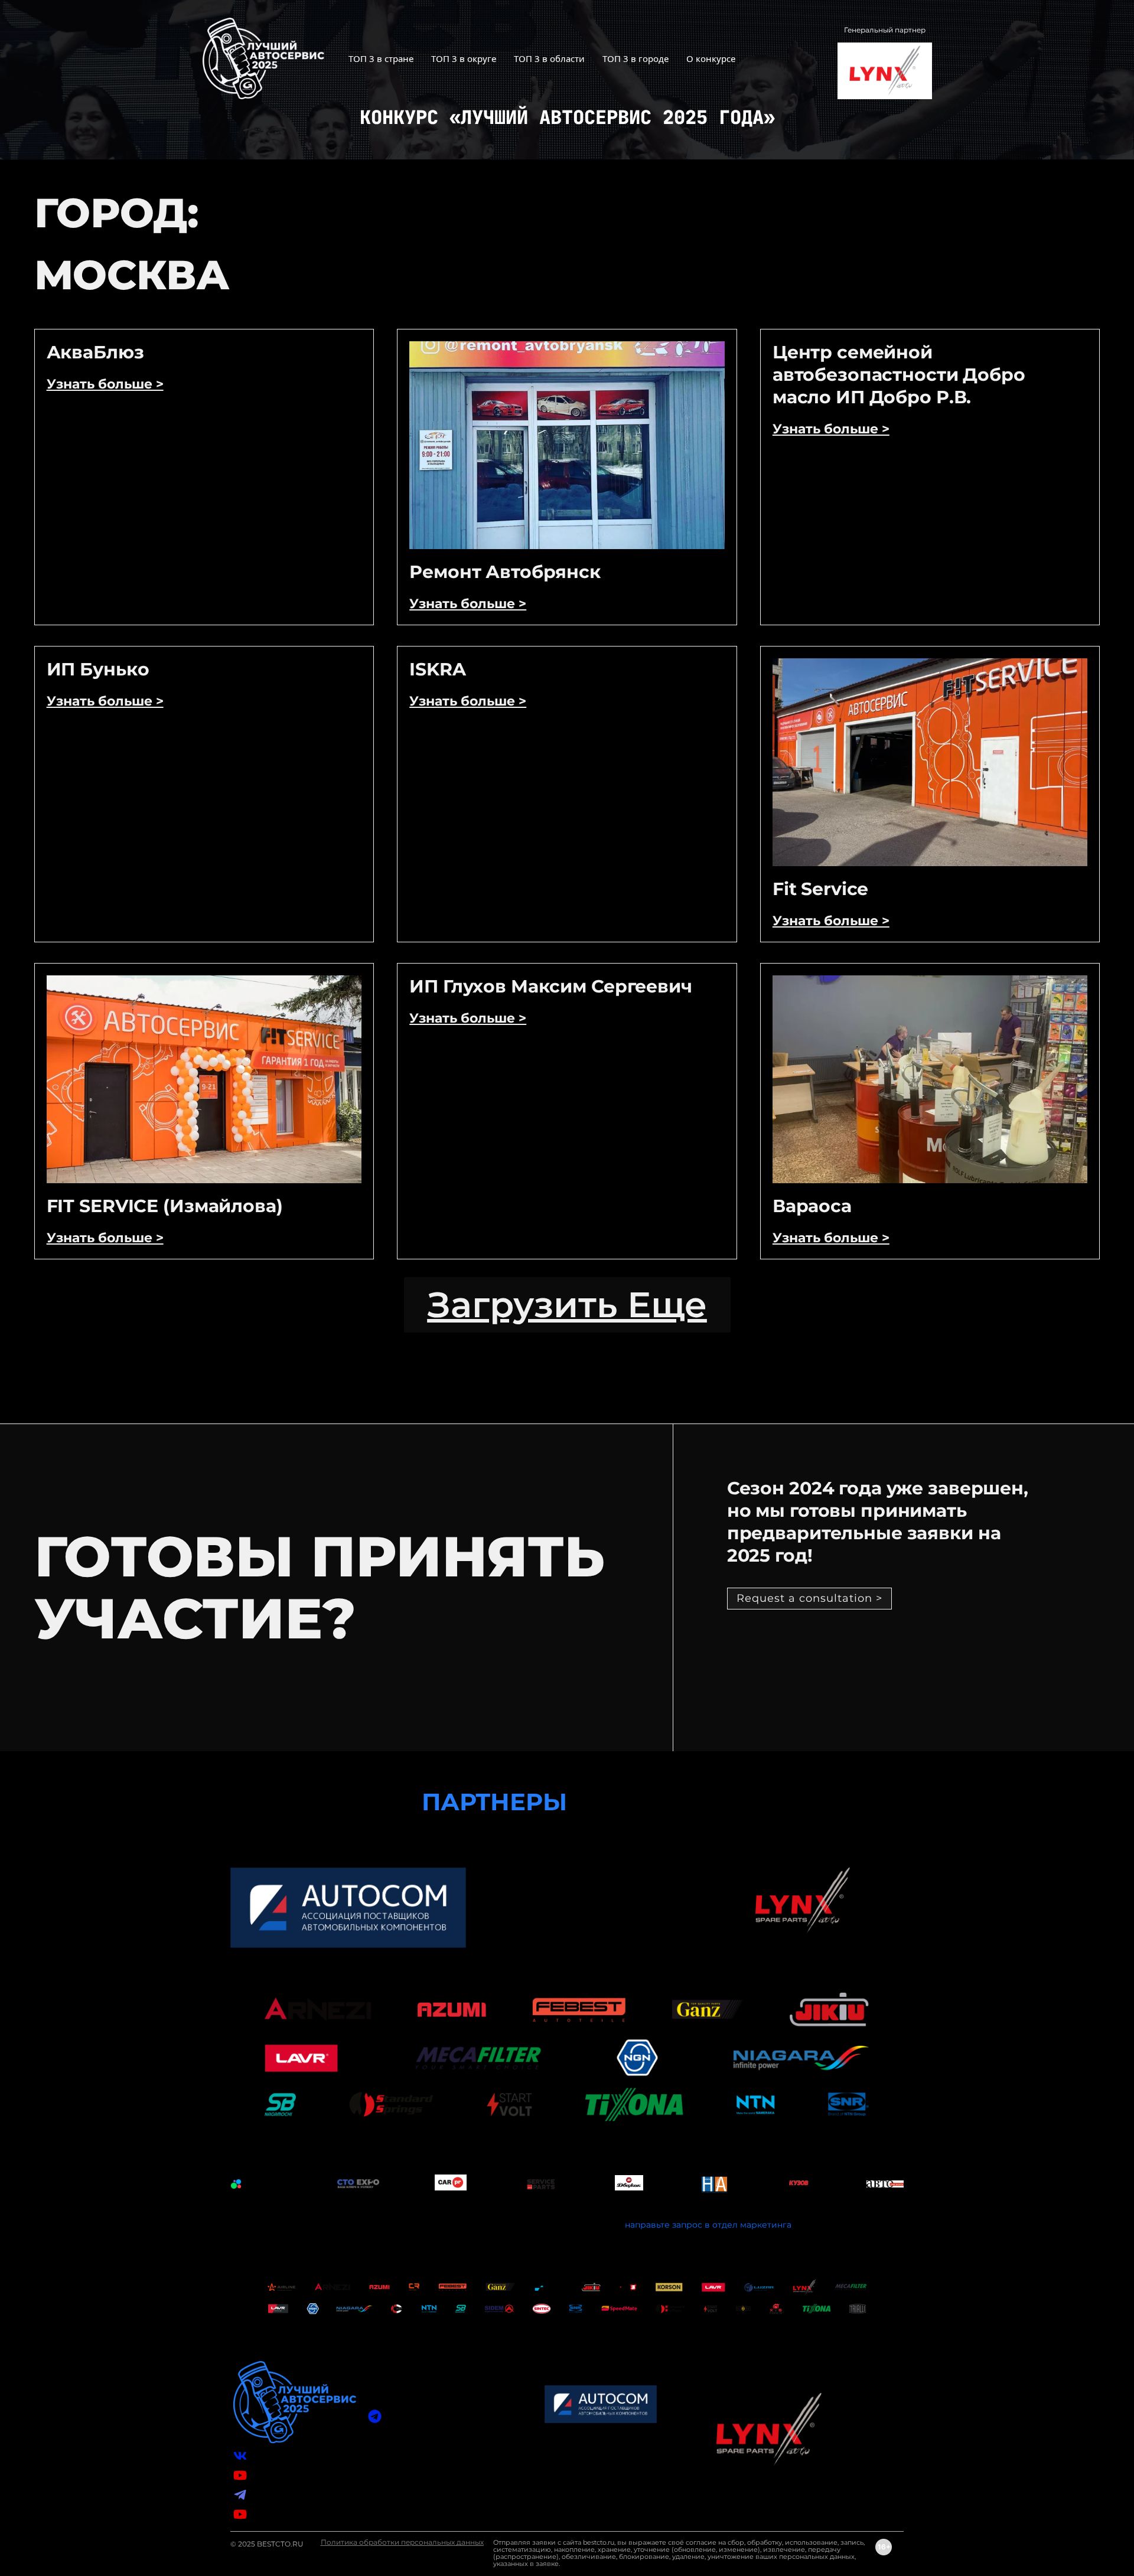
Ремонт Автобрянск (505, 572)
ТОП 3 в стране (381, 58)
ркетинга (771, 2225)
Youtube (269, 2514)
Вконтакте (273, 2456)
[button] (567, 1305)
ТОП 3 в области (549, 58)
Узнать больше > (105, 384)
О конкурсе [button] (711, 58)
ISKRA (437, 669)
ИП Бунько (98, 669)
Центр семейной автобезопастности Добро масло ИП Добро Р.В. (899, 375)
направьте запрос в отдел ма (688, 2225)
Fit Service (821, 889)
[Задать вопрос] (375, 2416)
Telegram (271, 2495)
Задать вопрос (417, 2416)
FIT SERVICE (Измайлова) (165, 1206)
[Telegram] (240, 2495)
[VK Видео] (240, 2475)
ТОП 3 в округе (464, 58)
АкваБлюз (95, 352)
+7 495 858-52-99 (421, 2467)
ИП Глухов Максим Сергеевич (551, 986)
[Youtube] (240, 2514)
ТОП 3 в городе (636, 58)
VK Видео (272, 2475)
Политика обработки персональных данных (402, 2542)
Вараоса (812, 1206)
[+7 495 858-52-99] (375, 2467)
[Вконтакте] (240, 2456)
